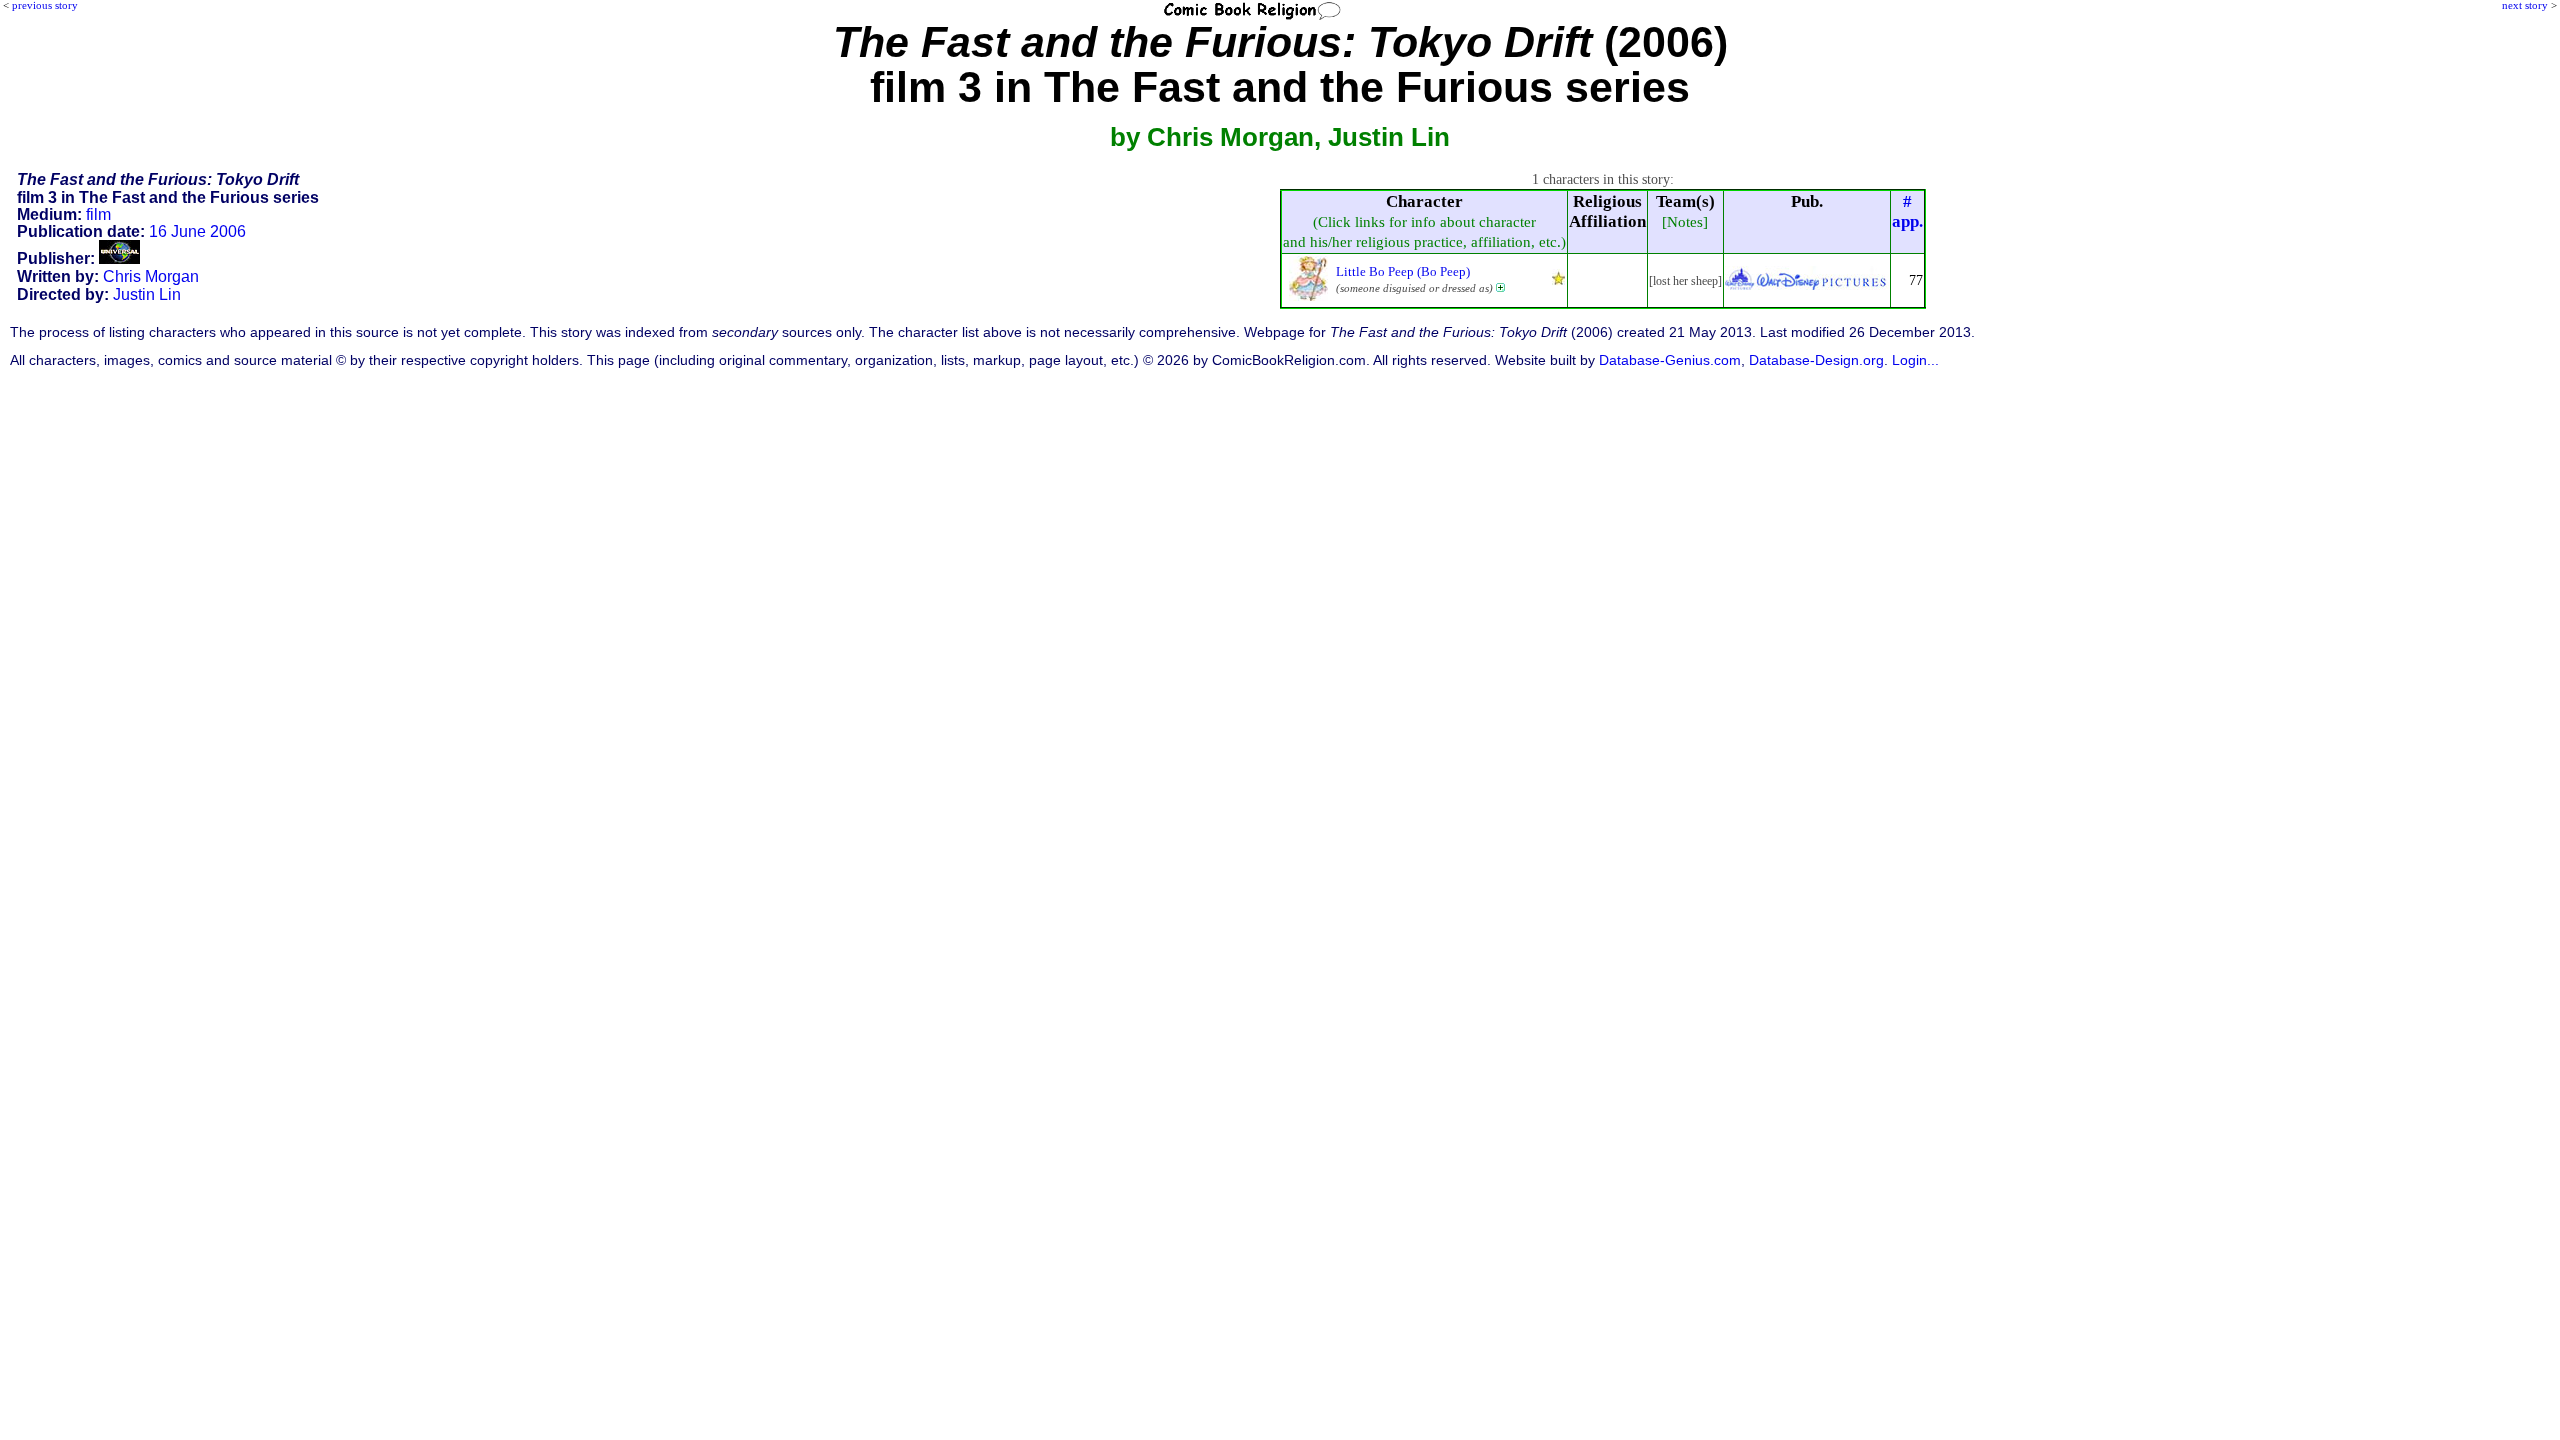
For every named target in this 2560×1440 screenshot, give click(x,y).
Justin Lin (147, 294)
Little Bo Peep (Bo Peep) (1403, 271)
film (98, 214)
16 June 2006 (197, 231)
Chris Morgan (151, 276)
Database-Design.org (1816, 360)
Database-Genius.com (1670, 360)
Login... (1915, 360)
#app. (1907, 211)
